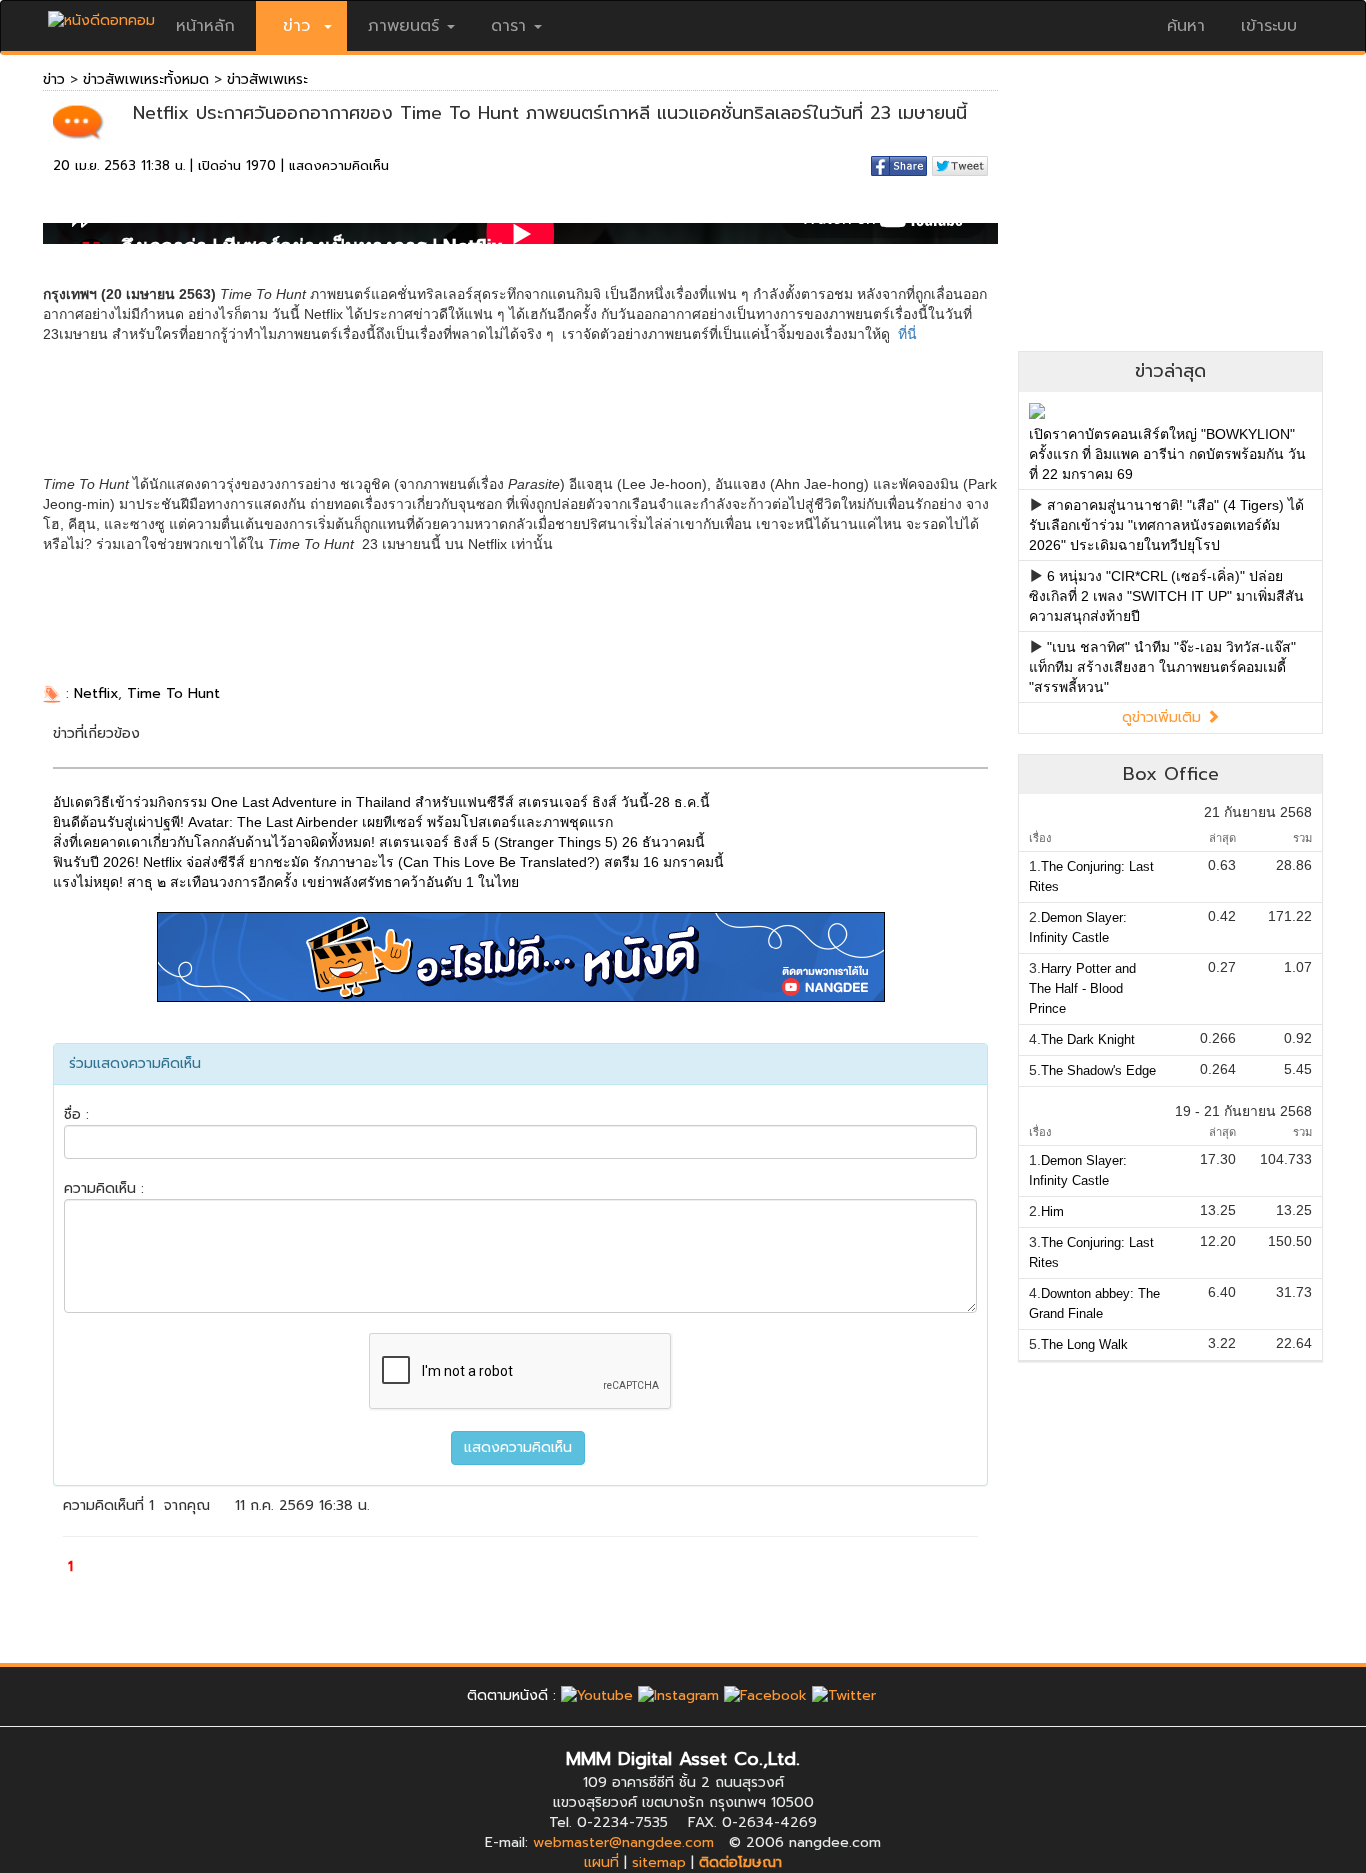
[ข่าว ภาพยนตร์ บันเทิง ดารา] (101, 15)
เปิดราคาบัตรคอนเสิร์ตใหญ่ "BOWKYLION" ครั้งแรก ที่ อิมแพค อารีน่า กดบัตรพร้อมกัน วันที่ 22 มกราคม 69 (1167, 454)
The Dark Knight (1088, 1039)
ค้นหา (1186, 26)
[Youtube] (597, 1695)
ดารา (508, 26)
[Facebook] (765, 1695)
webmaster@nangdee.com (623, 1842)
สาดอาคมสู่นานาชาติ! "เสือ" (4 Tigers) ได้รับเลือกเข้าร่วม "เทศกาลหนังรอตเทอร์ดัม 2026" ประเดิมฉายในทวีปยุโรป (1166, 525)
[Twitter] (844, 1695)
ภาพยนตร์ (403, 26)
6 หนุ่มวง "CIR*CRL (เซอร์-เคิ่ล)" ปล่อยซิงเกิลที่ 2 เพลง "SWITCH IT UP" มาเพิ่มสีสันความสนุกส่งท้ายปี (1166, 596)
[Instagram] (678, 1695)
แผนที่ (601, 1862)
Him (1052, 1211)
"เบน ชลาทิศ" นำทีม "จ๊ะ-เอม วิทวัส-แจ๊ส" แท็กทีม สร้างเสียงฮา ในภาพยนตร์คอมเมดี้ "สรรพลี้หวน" (1162, 667)
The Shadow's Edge (1098, 1070)
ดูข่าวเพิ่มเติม (1164, 717)
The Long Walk (1084, 1344)
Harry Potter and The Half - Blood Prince (1082, 988)
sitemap (659, 1862)
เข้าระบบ (1269, 26)
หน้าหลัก (205, 26)
